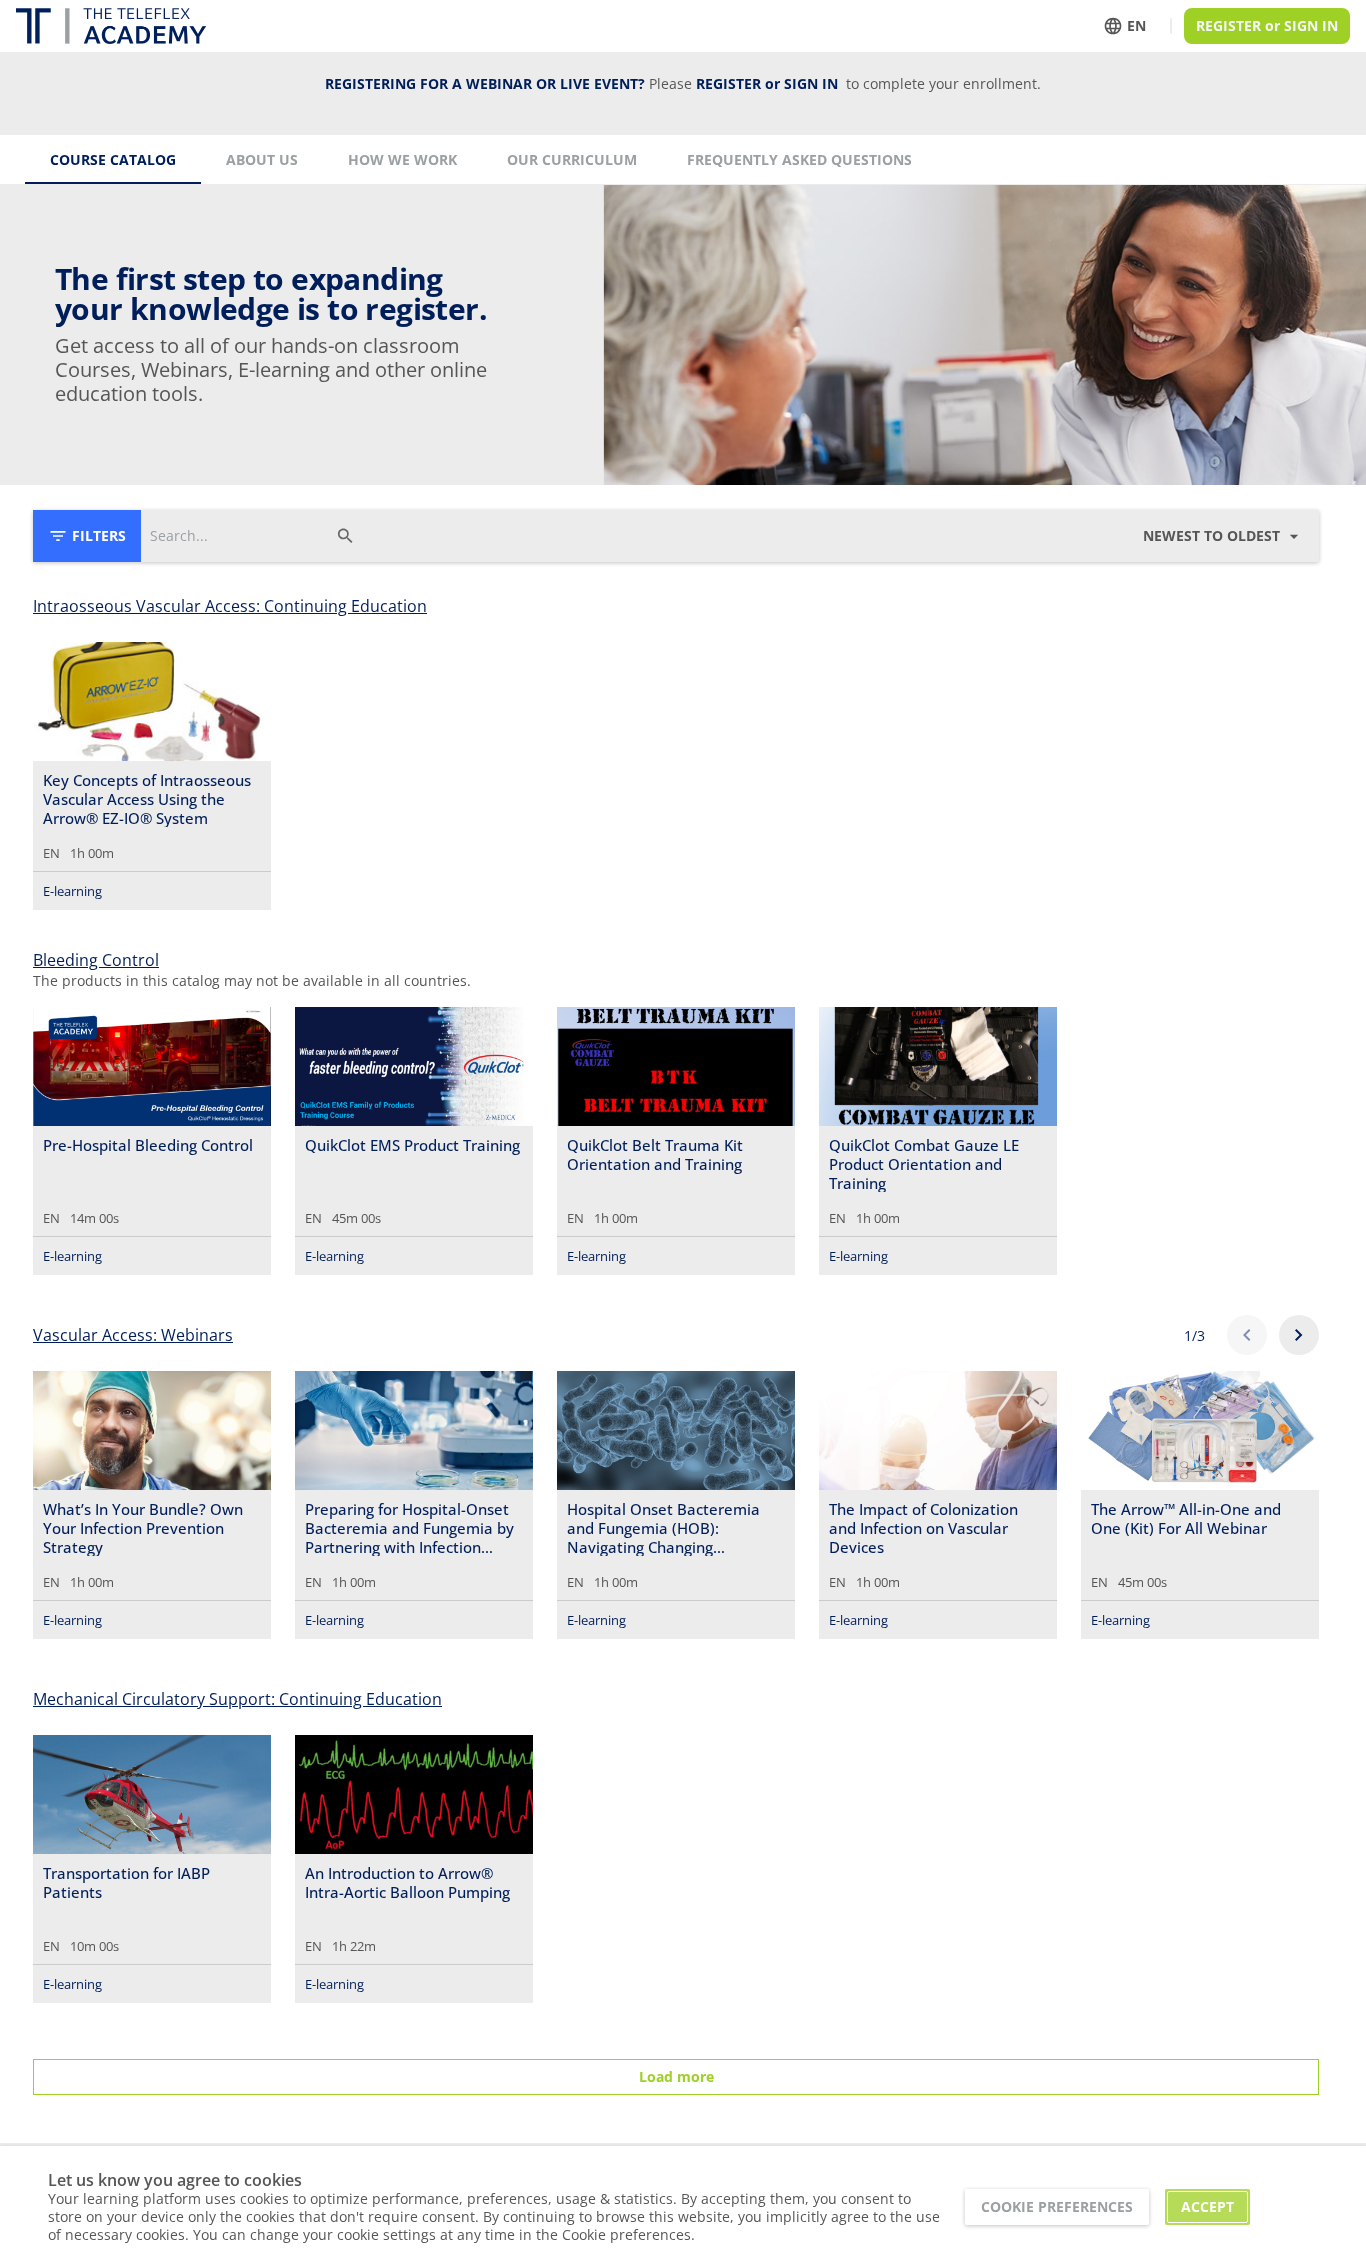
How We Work (402, 159)
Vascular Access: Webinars (133, 1335)
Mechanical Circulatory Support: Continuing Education (237, 1699)
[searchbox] (238, 536)
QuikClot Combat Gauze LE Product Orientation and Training (924, 1164)
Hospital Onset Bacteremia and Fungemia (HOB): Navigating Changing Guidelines (663, 1528)
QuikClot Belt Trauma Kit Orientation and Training (655, 1155)
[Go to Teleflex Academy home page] (111, 26)
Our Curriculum (572, 159)
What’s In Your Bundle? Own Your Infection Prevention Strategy (143, 1528)
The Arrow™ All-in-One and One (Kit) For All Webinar (1186, 1519)
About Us (262, 159)
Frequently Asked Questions (799, 159)
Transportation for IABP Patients (126, 1883)
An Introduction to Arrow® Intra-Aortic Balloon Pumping (407, 1883)
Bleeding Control (96, 960)
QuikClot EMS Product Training (412, 1145)
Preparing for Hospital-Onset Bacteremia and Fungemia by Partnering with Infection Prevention (409, 1528)
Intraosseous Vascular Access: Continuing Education (230, 606)
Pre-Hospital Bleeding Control (148, 1145)
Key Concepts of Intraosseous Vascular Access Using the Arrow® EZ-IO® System (147, 799)
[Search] (345, 536)
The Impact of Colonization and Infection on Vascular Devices (923, 1528)
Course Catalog (113, 159)
